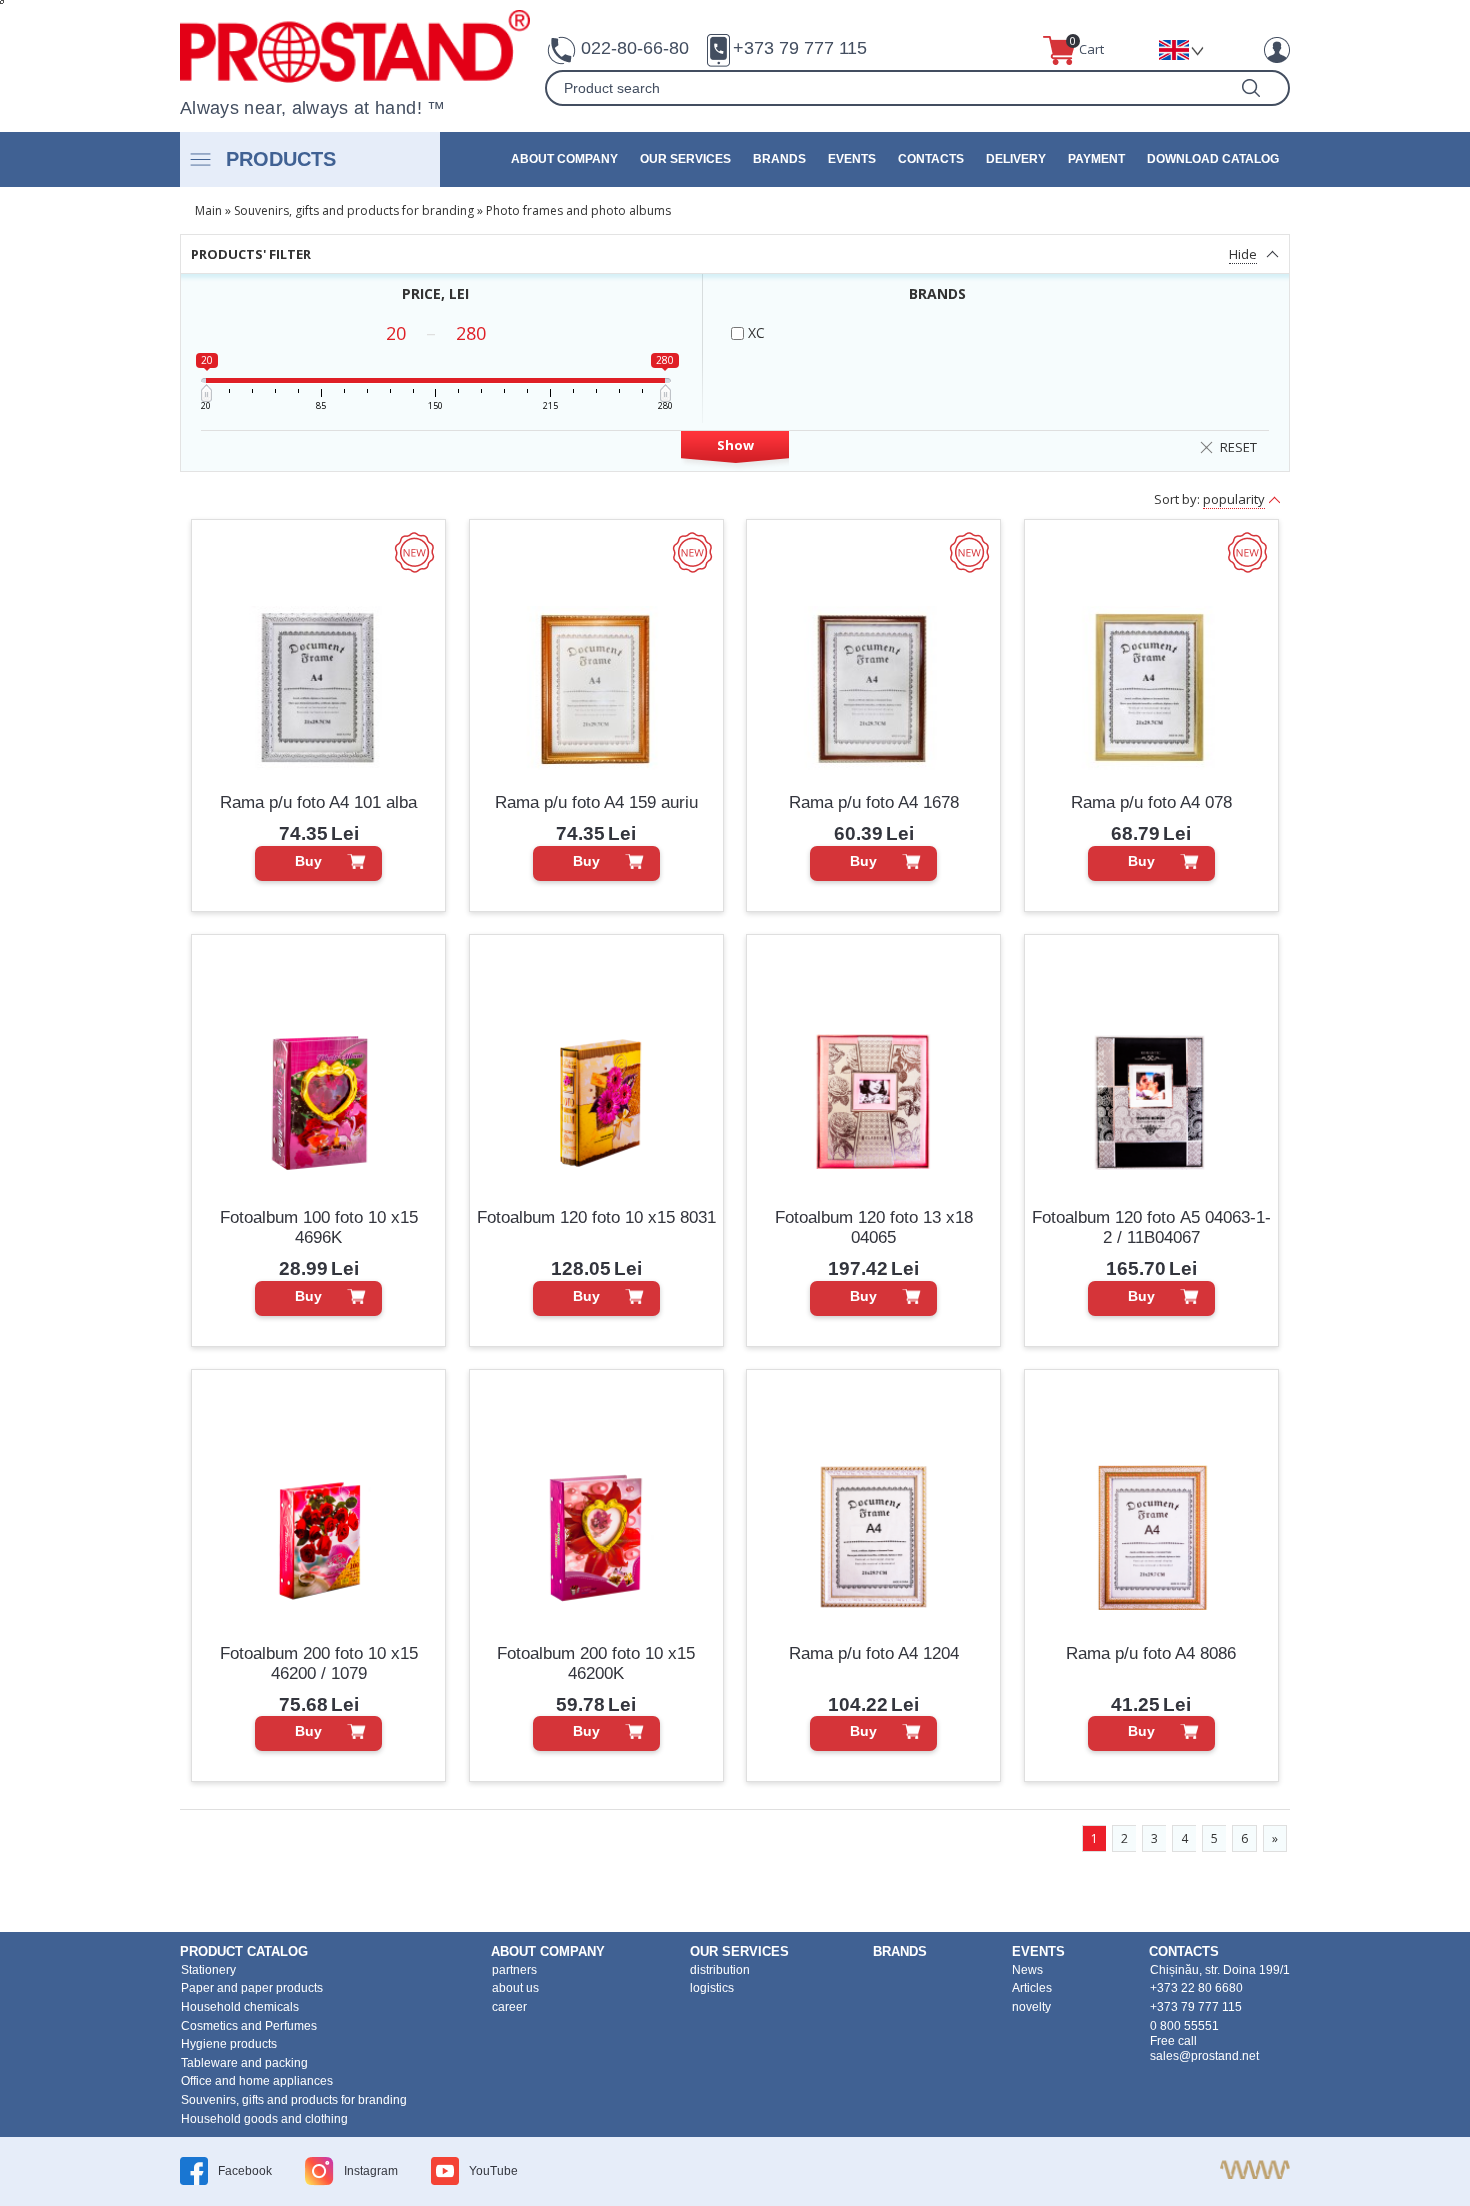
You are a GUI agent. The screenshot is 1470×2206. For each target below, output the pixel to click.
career (509, 2007)
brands (779, 159)
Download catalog (1213, 159)
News (1027, 1970)
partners (514, 1970)
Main (208, 210)
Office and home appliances (257, 2081)
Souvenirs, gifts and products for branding (354, 210)
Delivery (1016, 159)
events (852, 159)
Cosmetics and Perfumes (249, 2026)
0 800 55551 (1184, 2026)
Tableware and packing (244, 2063)
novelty (1031, 2007)
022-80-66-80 (635, 48)
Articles (1032, 1988)
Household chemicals (240, 2007)
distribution (720, 1970)
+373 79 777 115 (800, 48)
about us (515, 1988)
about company (564, 159)
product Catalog (244, 1951)
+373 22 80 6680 (1196, 1988)
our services (685, 159)
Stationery (208, 1970)
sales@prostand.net (1204, 2056)
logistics (712, 1988)
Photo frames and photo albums (578, 210)
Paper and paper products (252, 1988)
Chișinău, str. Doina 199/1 (1220, 1970)
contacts (931, 159)
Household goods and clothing (264, 2119)
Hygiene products (229, 2044)
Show (735, 445)
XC (754, 332)
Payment (1096, 159)
